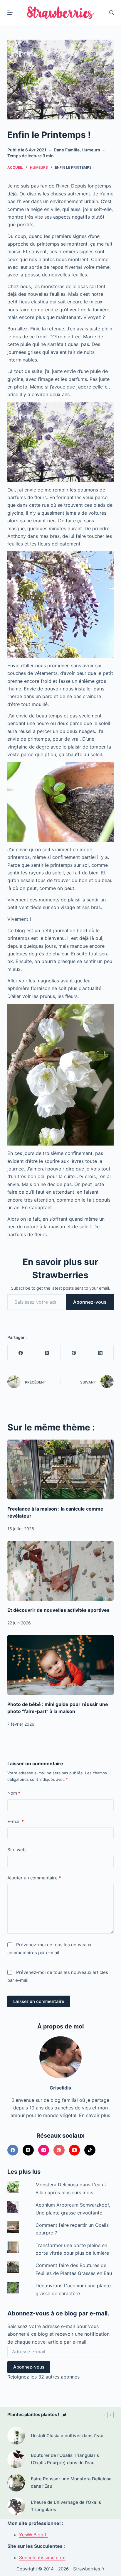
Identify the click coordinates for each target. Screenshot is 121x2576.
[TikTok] (90, 2150)
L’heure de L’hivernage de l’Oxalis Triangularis (66, 2506)
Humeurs (91, 150)
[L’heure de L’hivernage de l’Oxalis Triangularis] (16, 2506)
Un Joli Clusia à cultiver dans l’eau (67, 2436)
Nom (14, 1793)
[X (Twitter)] (47, 1353)
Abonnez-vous (90, 1302)
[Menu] (10, 13)
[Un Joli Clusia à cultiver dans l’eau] (16, 2436)
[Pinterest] (74, 1353)
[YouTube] (75, 2150)
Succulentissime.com (42, 2558)
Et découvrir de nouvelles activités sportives (58, 1610)
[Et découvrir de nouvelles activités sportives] (61, 1571)
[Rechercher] (111, 12)
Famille (72, 150)
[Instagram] (44, 2150)
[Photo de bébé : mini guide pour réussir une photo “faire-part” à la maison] (61, 1665)
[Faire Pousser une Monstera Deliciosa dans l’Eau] (16, 2483)
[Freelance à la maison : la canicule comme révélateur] (61, 1469)
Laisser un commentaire (39, 2001)
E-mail (16, 1821)
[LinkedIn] (100, 1353)
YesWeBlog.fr (34, 2535)
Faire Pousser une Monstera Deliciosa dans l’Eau (71, 2482)
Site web (16, 1850)
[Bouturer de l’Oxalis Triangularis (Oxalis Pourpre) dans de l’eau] (16, 2459)
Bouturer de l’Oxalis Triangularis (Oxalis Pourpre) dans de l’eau (65, 2459)
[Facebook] (21, 1353)
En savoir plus (95, 2115)
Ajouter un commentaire (34, 1878)
